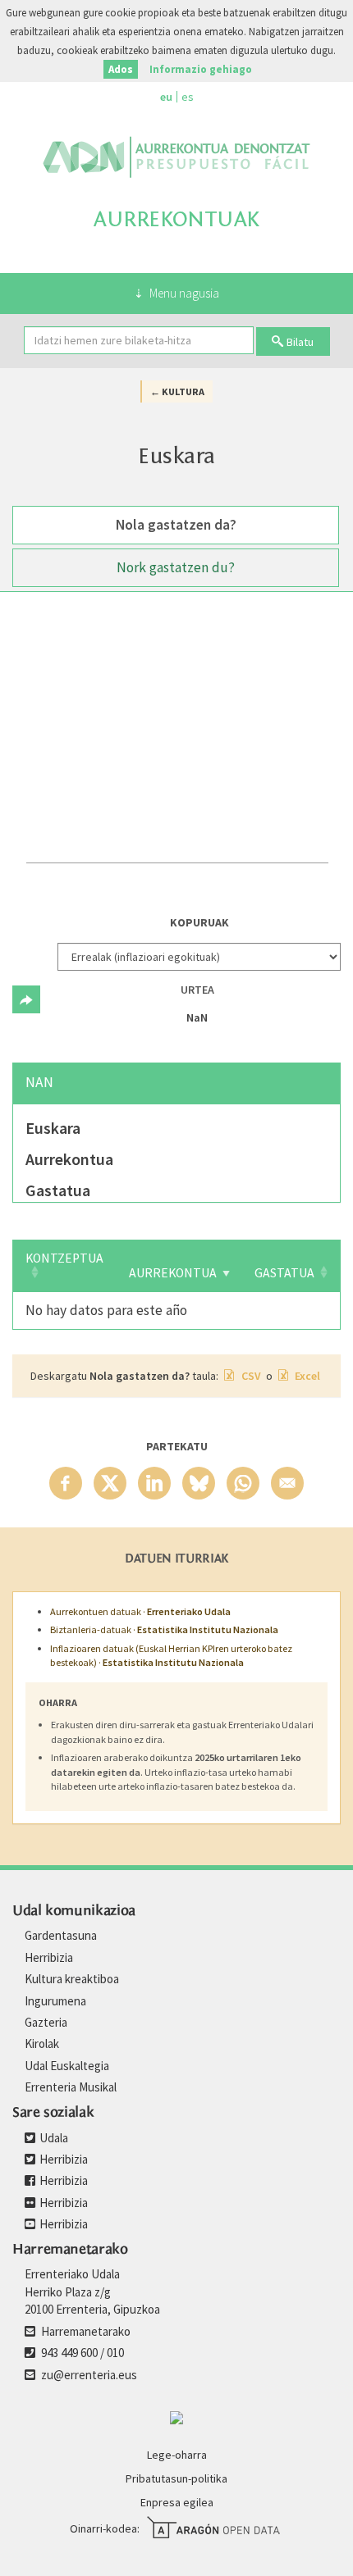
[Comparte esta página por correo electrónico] (287, 1483)
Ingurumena (55, 2001)
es (188, 97)
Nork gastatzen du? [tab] (176, 567)
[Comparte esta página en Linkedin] (154, 1483)
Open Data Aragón (213, 2528)
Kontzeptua (64, 1258)
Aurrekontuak (176, 219)
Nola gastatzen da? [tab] (176, 525)
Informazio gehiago (201, 69)
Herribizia (49, 1957)
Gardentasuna (61, 1935)
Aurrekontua (173, 1273)
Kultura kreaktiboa (72, 1979)
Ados (121, 69)
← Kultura (177, 391)
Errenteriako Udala (177, 157)
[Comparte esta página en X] (110, 1483)
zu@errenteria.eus (88, 2375)
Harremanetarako (85, 2331)
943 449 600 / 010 (81, 2353)
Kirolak (42, 2044)
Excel (306, 1376)
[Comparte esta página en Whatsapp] (243, 1483)
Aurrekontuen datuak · (140, 1611)
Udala (53, 2138)
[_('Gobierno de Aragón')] (176, 2416)
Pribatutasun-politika (176, 2478)
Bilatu (300, 342)
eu (166, 97)
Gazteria (46, 2022)
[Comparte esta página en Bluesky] (199, 1483)
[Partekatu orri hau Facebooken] (66, 1483)
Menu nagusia (184, 293)
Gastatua (284, 1273)
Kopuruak (199, 922)
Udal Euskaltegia (67, 2066)
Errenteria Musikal (71, 2087)
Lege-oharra (177, 2455)
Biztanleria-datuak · (164, 1629)
